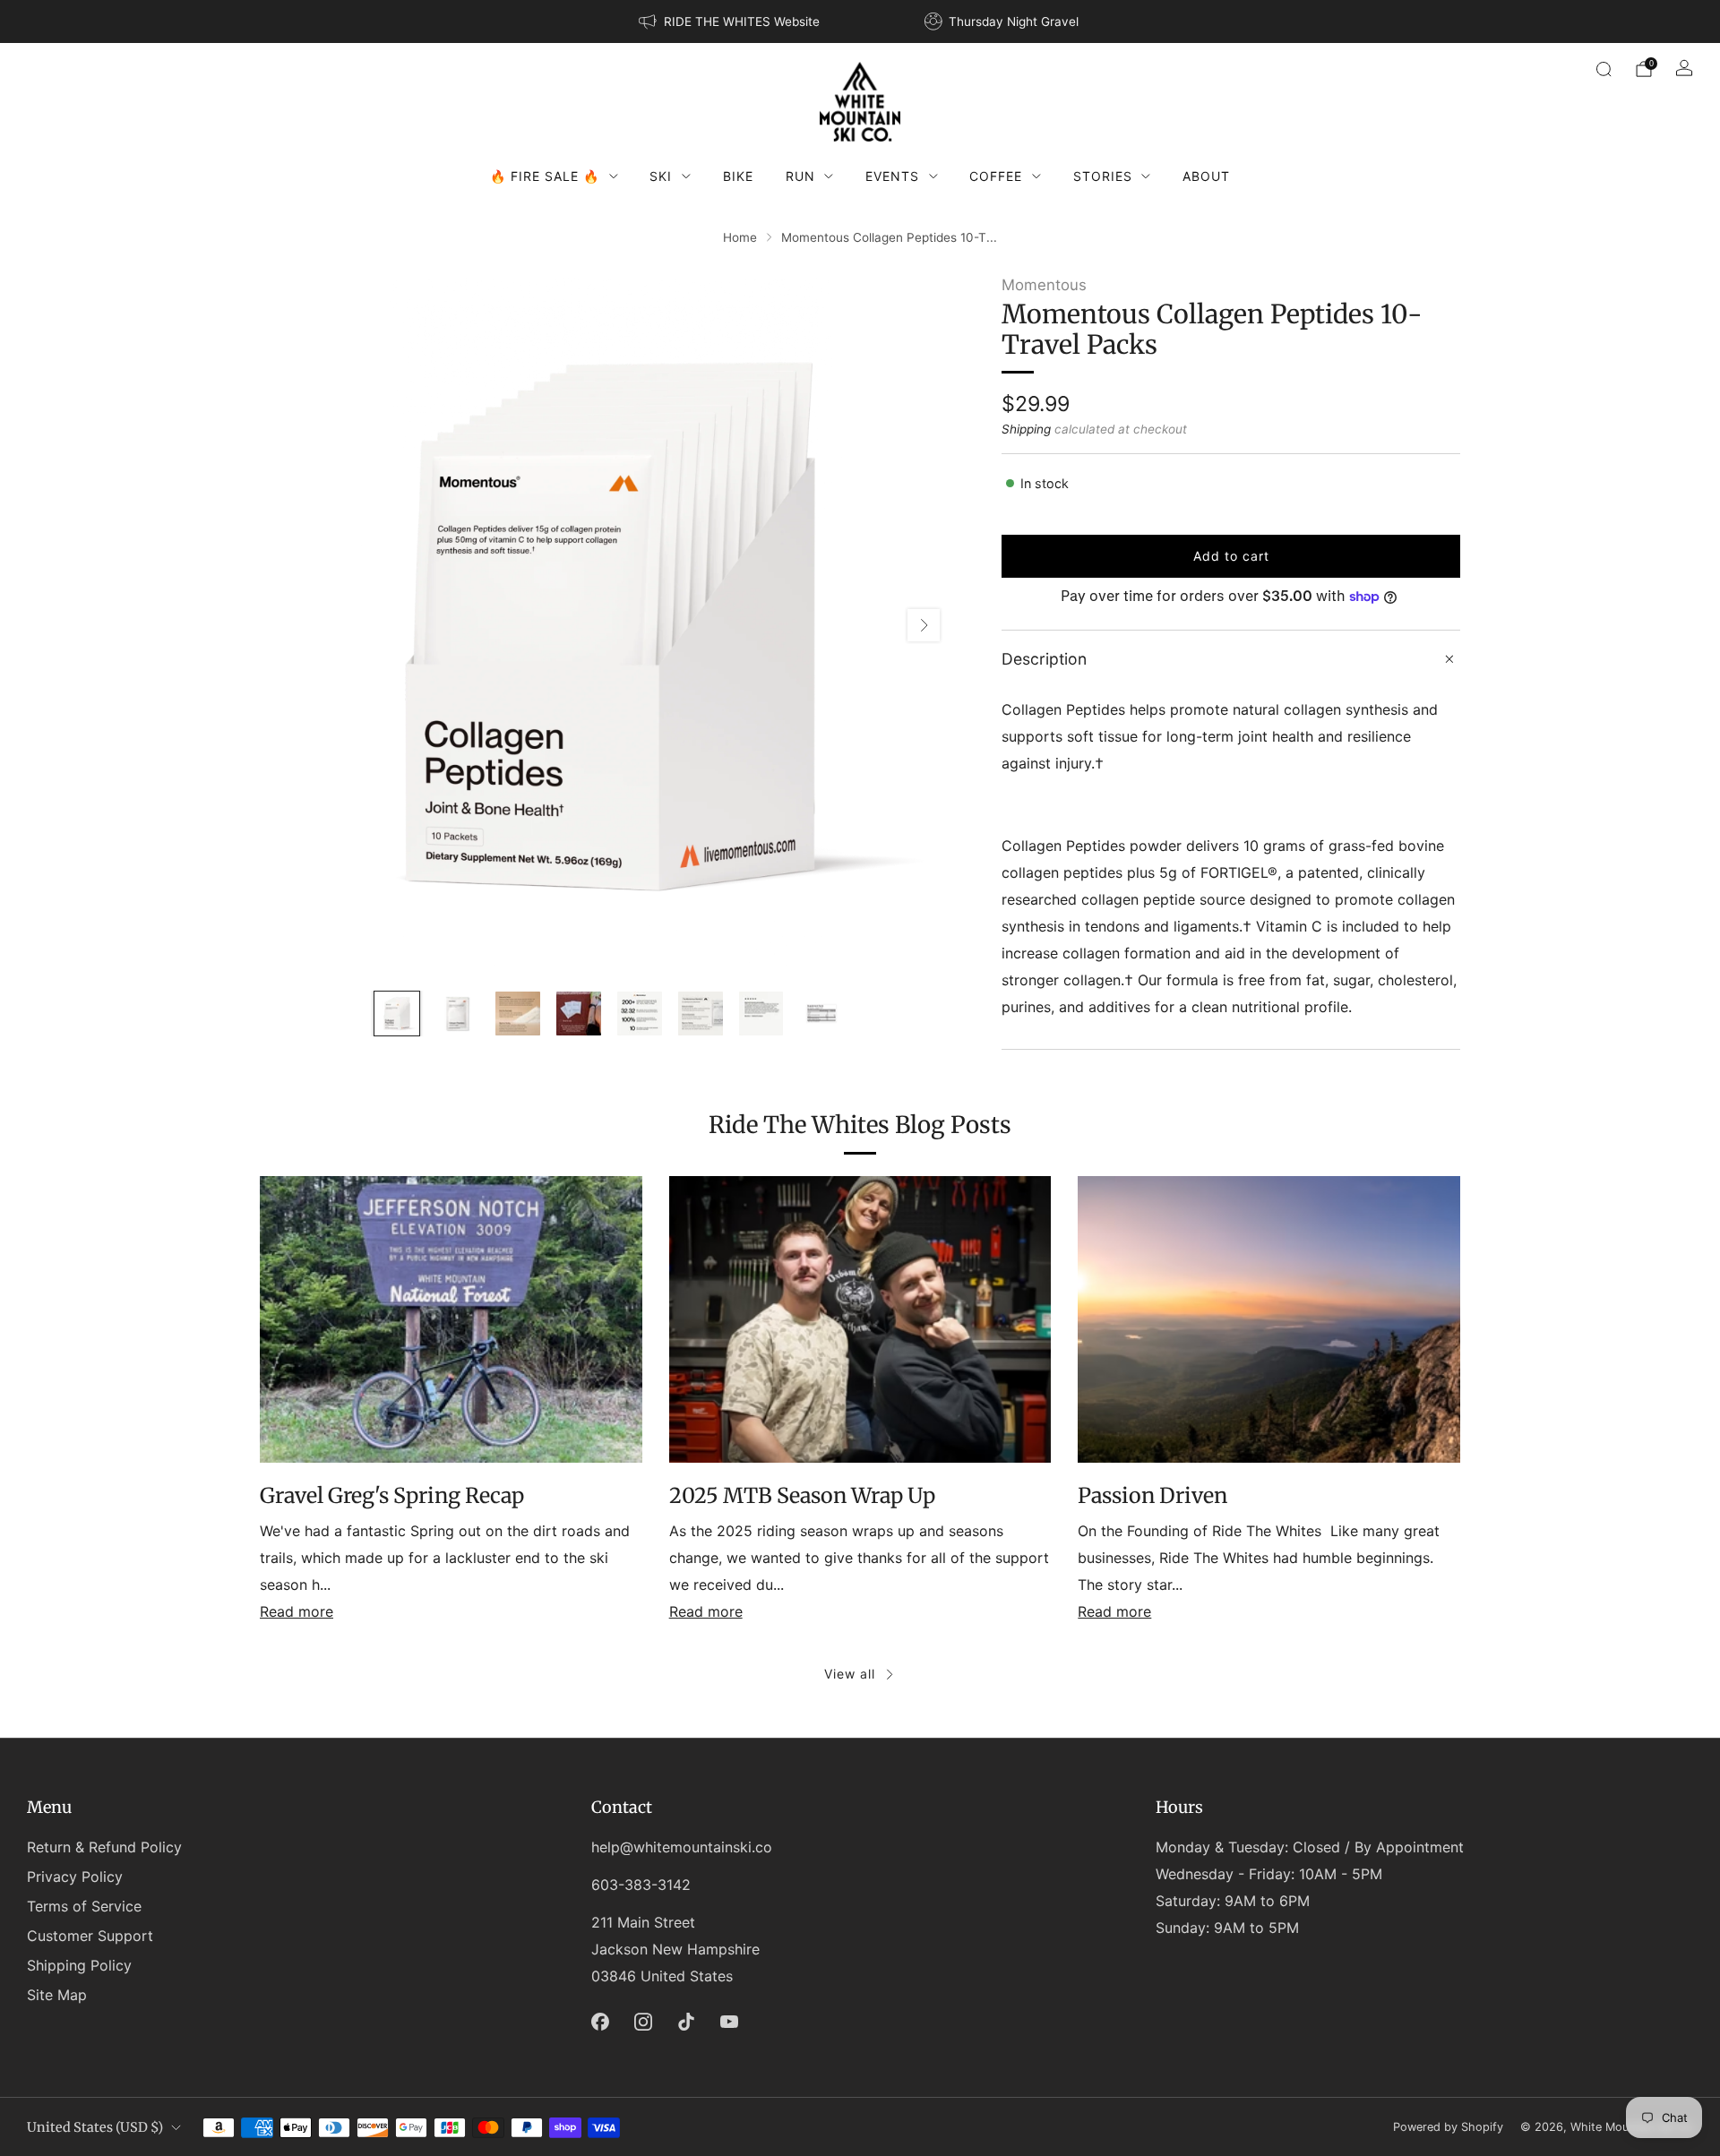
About (1206, 176)
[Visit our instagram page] (643, 2022)
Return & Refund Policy (104, 1847)
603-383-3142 (641, 1885)
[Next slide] (924, 625)
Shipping (1026, 429)
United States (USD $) (95, 2127)
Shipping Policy (79, 1965)
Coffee (996, 176)
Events (892, 176)
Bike (738, 176)
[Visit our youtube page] (729, 2022)
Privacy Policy (75, 1877)
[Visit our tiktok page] (686, 2022)
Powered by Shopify (1448, 2127)
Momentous (1044, 285)
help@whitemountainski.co (682, 1847)
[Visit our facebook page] (600, 2022)
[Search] (1604, 69)
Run (800, 176)
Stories (1103, 176)
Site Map (57, 1995)
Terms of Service (84, 1906)
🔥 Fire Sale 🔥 (545, 176)
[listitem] (730, 21)
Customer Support (90, 1936)
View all (850, 1674)
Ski (661, 176)
